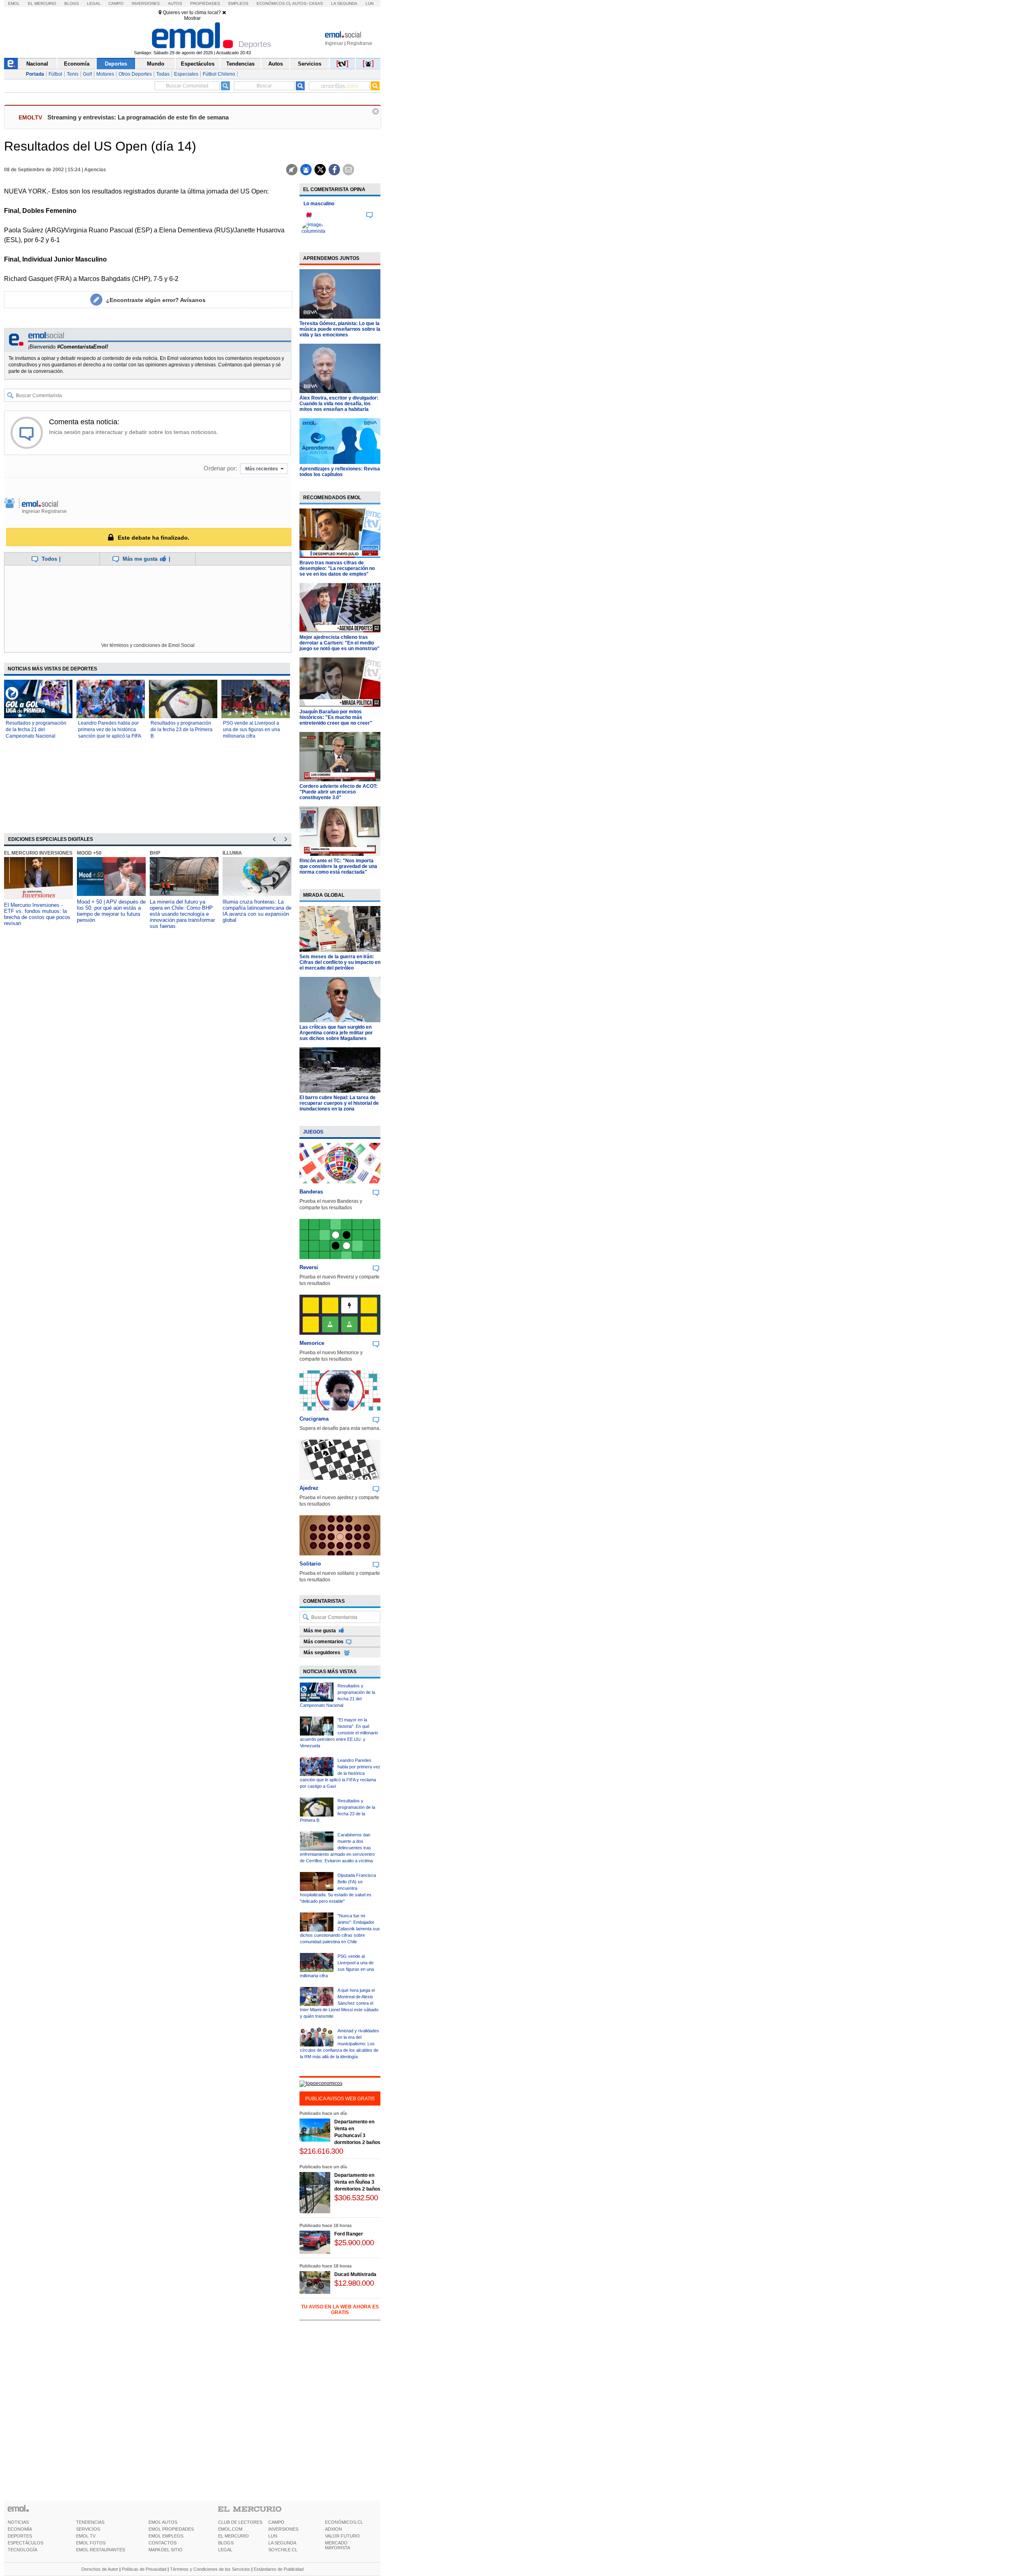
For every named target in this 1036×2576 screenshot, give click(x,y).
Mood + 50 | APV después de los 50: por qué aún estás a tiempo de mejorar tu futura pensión (111, 911)
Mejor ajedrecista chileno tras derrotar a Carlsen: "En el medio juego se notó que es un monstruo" (340, 643)
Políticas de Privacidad (144, 2569)
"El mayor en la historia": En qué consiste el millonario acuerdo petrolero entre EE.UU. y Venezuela (339, 1733)
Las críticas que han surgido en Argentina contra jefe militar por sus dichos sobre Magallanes (336, 1033)
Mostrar (192, 18)
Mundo (156, 64)
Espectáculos (198, 64)
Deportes (116, 64)
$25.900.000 (354, 2243)
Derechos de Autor (100, 2569)
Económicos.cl (274, 3)
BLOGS (226, 2543)
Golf (87, 74)
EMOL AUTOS (163, 2522)
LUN (273, 2536)
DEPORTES (20, 2536)
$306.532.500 (356, 2198)
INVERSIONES (283, 2529)
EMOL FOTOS (91, 2543)
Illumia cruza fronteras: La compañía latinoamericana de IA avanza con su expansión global (257, 911)
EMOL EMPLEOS (166, 2536)
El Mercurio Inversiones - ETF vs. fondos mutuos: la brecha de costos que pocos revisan (37, 914)
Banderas (311, 1192)
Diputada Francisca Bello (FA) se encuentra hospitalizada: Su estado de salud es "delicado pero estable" (338, 1888)
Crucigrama (314, 1419)
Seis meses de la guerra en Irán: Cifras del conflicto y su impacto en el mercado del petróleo (340, 962)
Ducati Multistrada (355, 2274)
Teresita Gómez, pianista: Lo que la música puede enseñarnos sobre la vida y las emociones (340, 329)
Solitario (310, 1564)
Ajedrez (309, 1488)
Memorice (312, 1343)
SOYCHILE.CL (283, 2550)
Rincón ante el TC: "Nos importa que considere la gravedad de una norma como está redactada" (338, 866)
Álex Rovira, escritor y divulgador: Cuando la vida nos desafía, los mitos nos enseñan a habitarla (339, 404)
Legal (94, 3)
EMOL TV (86, 2536)
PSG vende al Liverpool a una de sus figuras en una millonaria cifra (252, 730)
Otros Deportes (135, 74)
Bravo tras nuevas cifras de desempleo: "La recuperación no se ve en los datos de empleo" (337, 568)
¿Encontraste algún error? (156, 300)
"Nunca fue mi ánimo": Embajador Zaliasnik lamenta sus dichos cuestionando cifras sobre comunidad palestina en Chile (340, 1929)
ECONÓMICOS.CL (344, 2522)
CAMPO (276, 2522)
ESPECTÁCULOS (25, 2543)
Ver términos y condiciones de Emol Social (148, 645)
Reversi (309, 1267)
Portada (35, 74)
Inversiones (146, 3)
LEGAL (225, 2550)
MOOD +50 (89, 853)
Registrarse (360, 43)
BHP (155, 853)
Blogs (72, 3)
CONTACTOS (162, 2543)
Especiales (186, 74)
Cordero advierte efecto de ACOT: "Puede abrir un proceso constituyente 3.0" (339, 792)
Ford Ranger (349, 2234)
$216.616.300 (321, 2151)
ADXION (333, 2529)
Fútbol (55, 74)
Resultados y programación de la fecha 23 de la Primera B (182, 730)
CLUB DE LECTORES (240, 2522)
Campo (116, 3)
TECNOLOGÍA (22, 2550)
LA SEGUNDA (282, 2543)
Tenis (73, 74)
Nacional (37, 64)
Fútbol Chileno (219, 74)
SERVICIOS (88, 2529)
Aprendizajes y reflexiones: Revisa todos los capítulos (340, 472)
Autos (175, 3)
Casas (316, 3)
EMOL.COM (230, 2529)
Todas (163, 74)
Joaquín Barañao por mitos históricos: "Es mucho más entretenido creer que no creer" (336, 717)
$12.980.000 (354, 2283)
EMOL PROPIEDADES (171, 2529)
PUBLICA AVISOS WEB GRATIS (340, 2099)
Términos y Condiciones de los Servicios (210, 2569)
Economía (77, 64)
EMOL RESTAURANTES (101, 2550)
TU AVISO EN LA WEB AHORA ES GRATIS (340, 2310)
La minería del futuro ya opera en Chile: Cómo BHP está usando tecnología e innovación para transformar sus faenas (182, 914)
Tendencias (240, 64)
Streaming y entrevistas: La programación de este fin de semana (138, 117)
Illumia (232, 853)
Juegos (313, 1132)
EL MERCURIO (234, 2536)
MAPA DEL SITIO (166, 2550)
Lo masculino (319, 204)
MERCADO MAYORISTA (338, 2545)
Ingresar (334, 43)
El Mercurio (42, 3)
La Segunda (344, 3)
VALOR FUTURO (342, 2536)
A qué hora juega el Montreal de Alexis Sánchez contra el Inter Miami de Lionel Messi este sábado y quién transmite (339, 2003)
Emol (14, 3)
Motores (105, 74)
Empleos (238, 3)
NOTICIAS (18, 2522)
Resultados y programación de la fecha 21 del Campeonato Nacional (36, 730)
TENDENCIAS (90, 2522)
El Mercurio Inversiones (38, 853)
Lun (369, 3)
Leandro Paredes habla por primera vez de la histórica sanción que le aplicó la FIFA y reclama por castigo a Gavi (340, 1773)
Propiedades (205, 3)
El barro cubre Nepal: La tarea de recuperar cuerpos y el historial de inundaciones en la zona (339, 1103)
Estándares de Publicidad (279, 2569)
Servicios (310, 64)
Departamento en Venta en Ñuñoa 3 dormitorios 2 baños (357, 2182)
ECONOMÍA (20, 2529)
